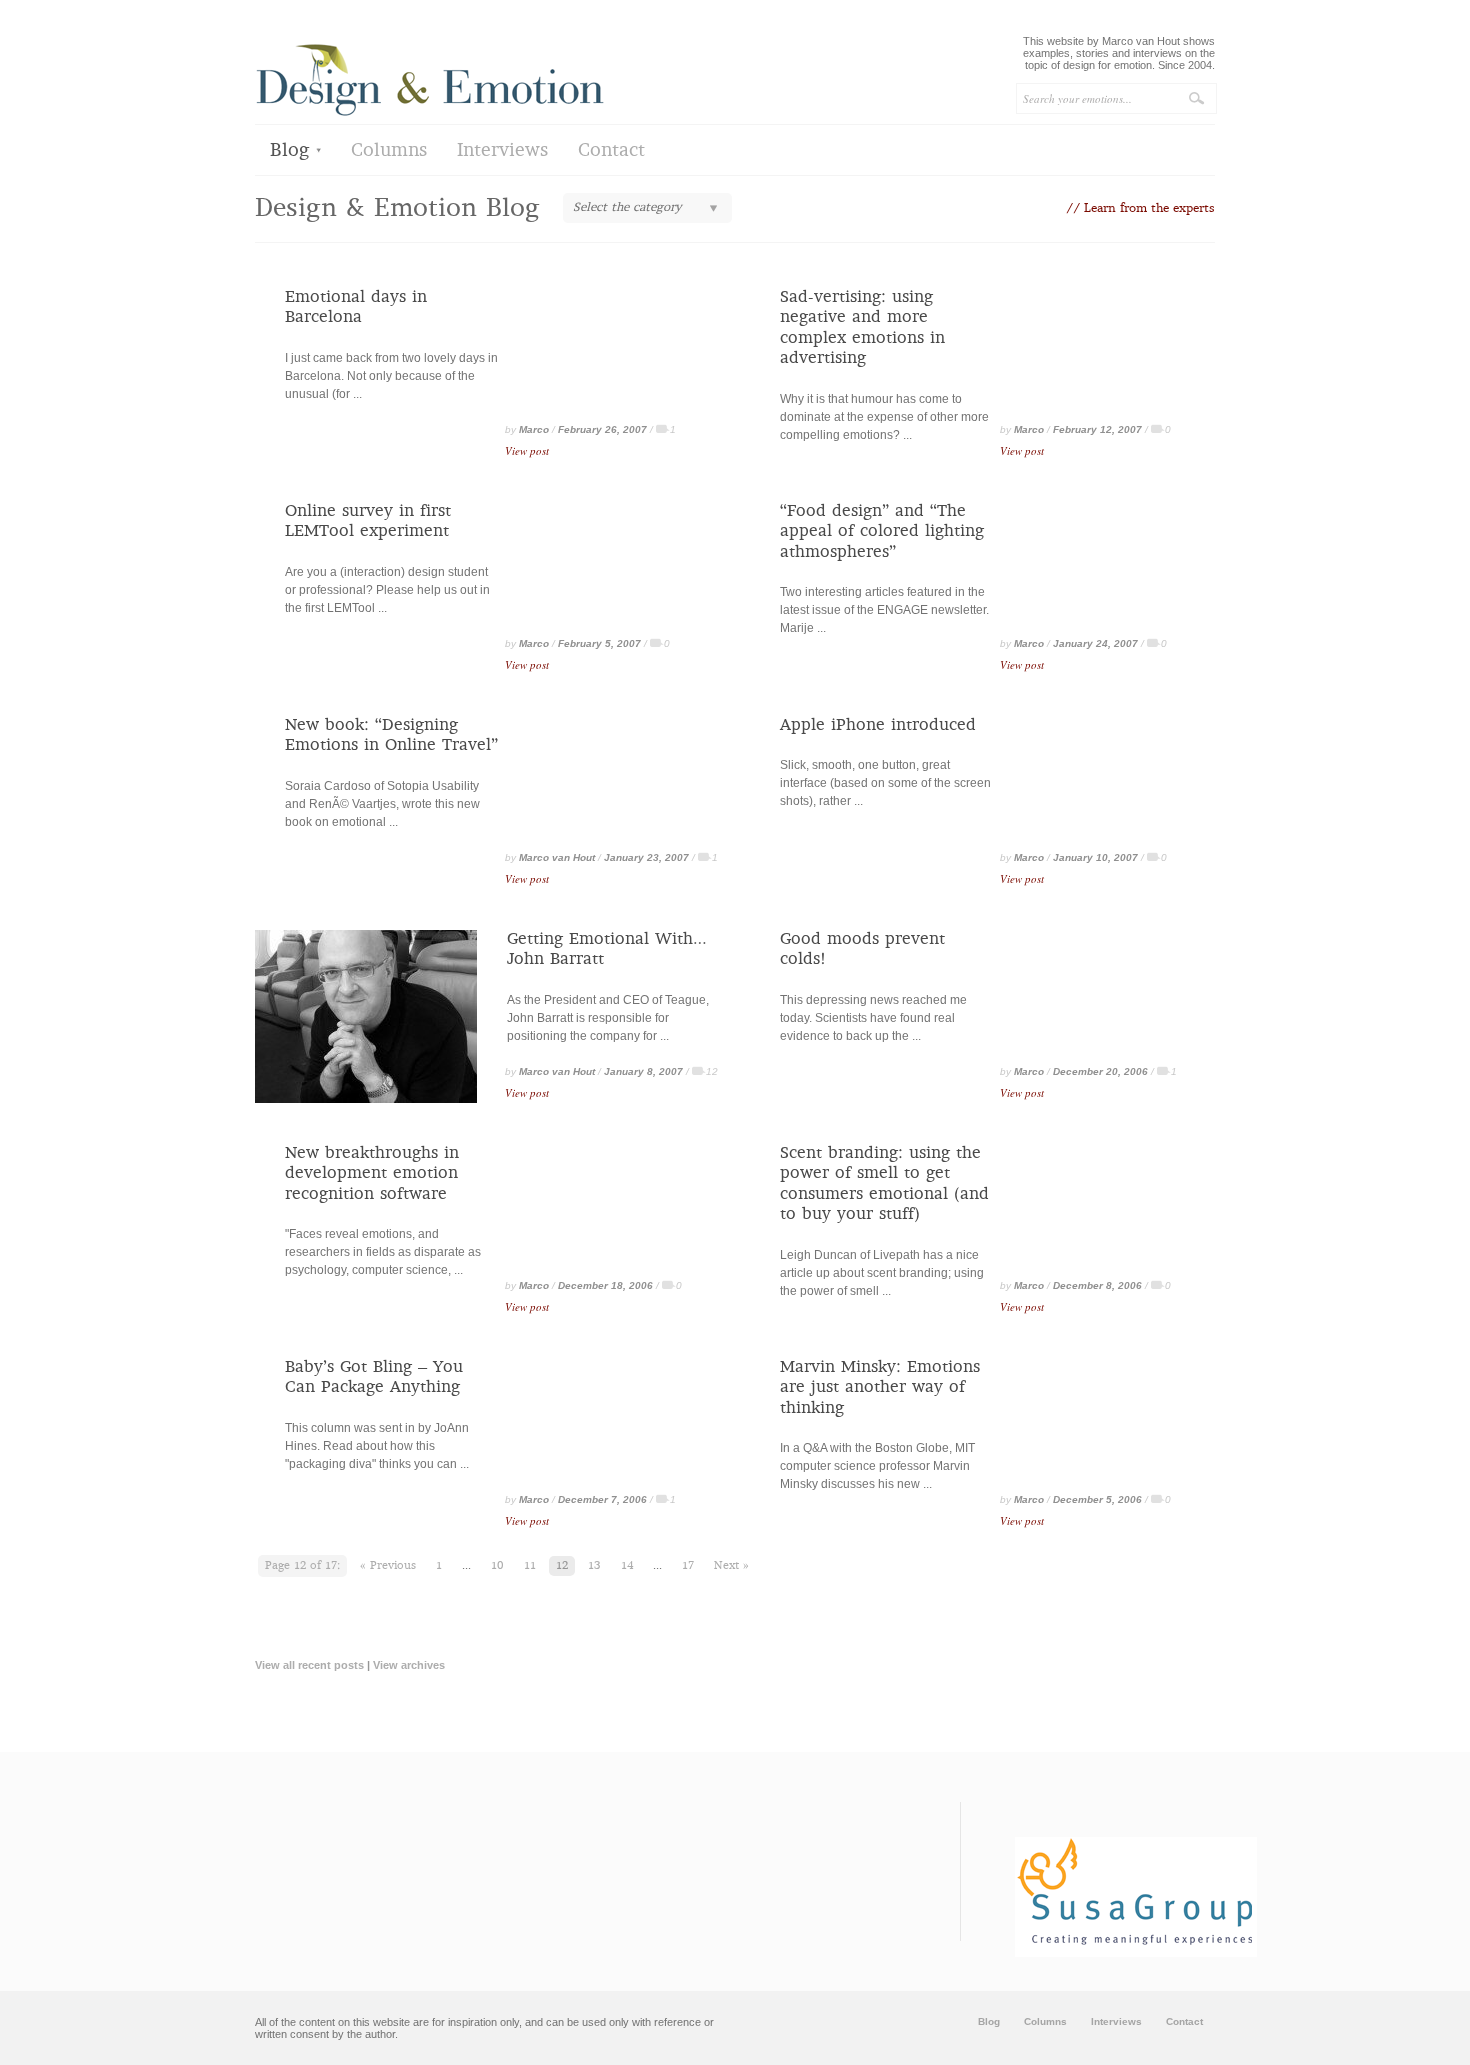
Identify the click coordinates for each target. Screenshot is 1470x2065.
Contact (611, 151)
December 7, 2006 (602, 1499)
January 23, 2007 (646, 857)
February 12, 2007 (1097, 429)
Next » (731, 1566)
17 (688, 1566)
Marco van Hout (557, 857)
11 (530, 1566)
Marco (534, 429)
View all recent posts (309, 1665)
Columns (389, 151)
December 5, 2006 (1097, 1499)
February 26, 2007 (602, 429)
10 (497, 1566)
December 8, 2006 (1097, 1285)
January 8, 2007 (643, 1071)
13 (594, 1566)
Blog (290, 151)
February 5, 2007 (599, 643)
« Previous (388, 1566)
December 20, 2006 (1100, 1071)
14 (627, 1566)
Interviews (502, 151)
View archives (409, 1665)
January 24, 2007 (1095, 643)
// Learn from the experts (1140, 209)
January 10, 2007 (1095, 857)
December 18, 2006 (605, 1285)
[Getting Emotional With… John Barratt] (366, 1099)
